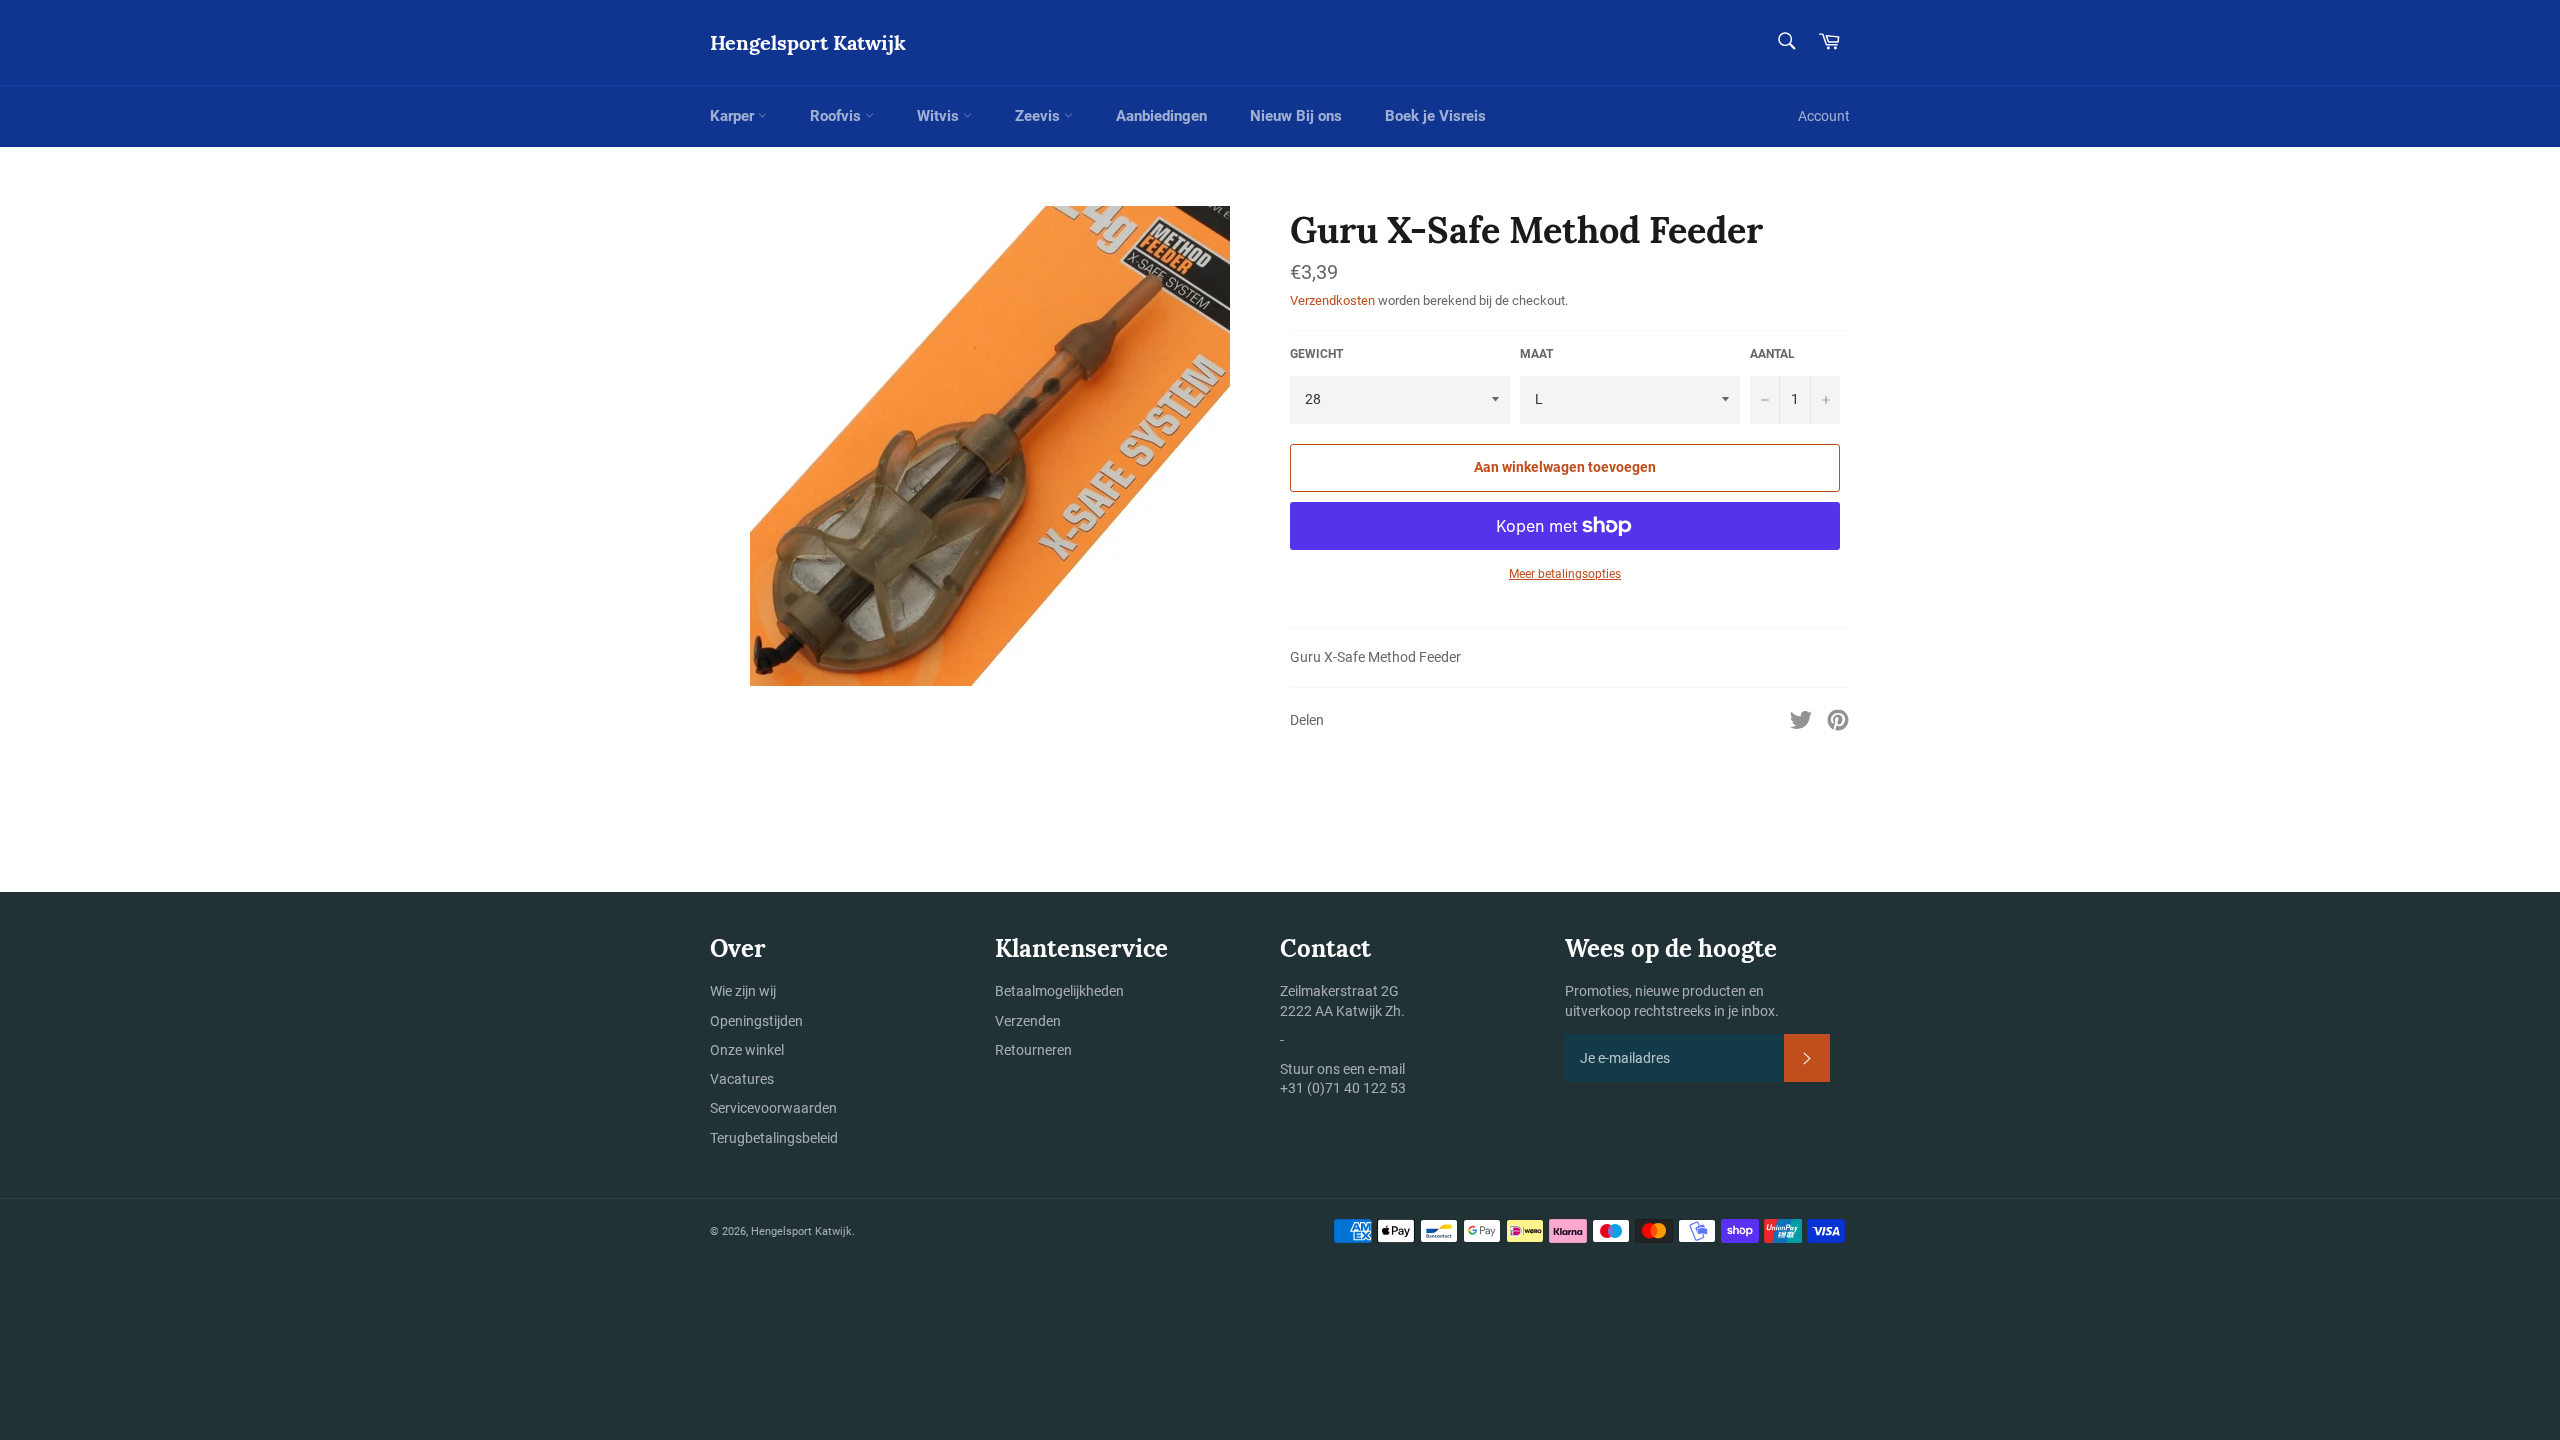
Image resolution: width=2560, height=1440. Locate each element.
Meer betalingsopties (1565, 574)
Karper (734, 116)
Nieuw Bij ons (1296, 116)
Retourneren (1033, 1050)
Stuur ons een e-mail (1342, 1069)
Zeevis (1039, 116)
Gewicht (1316, 354)
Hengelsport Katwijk (808, 42)
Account (1824, 116)
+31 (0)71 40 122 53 (1343, 1088)
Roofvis (837, 116)
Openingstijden (756, 1021)
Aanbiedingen (1161, 116)
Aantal (1772, 354)
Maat (1536, 354)
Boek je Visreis (1435, 116)
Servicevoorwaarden (773, 1108)
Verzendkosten (1332, 300)
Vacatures (742, 1079)
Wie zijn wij (743, 991)
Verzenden (1028, 1021)
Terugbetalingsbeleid (774, 1138)
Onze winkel (747, 1050)
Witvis (940, 116)
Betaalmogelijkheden (1059, 991)
